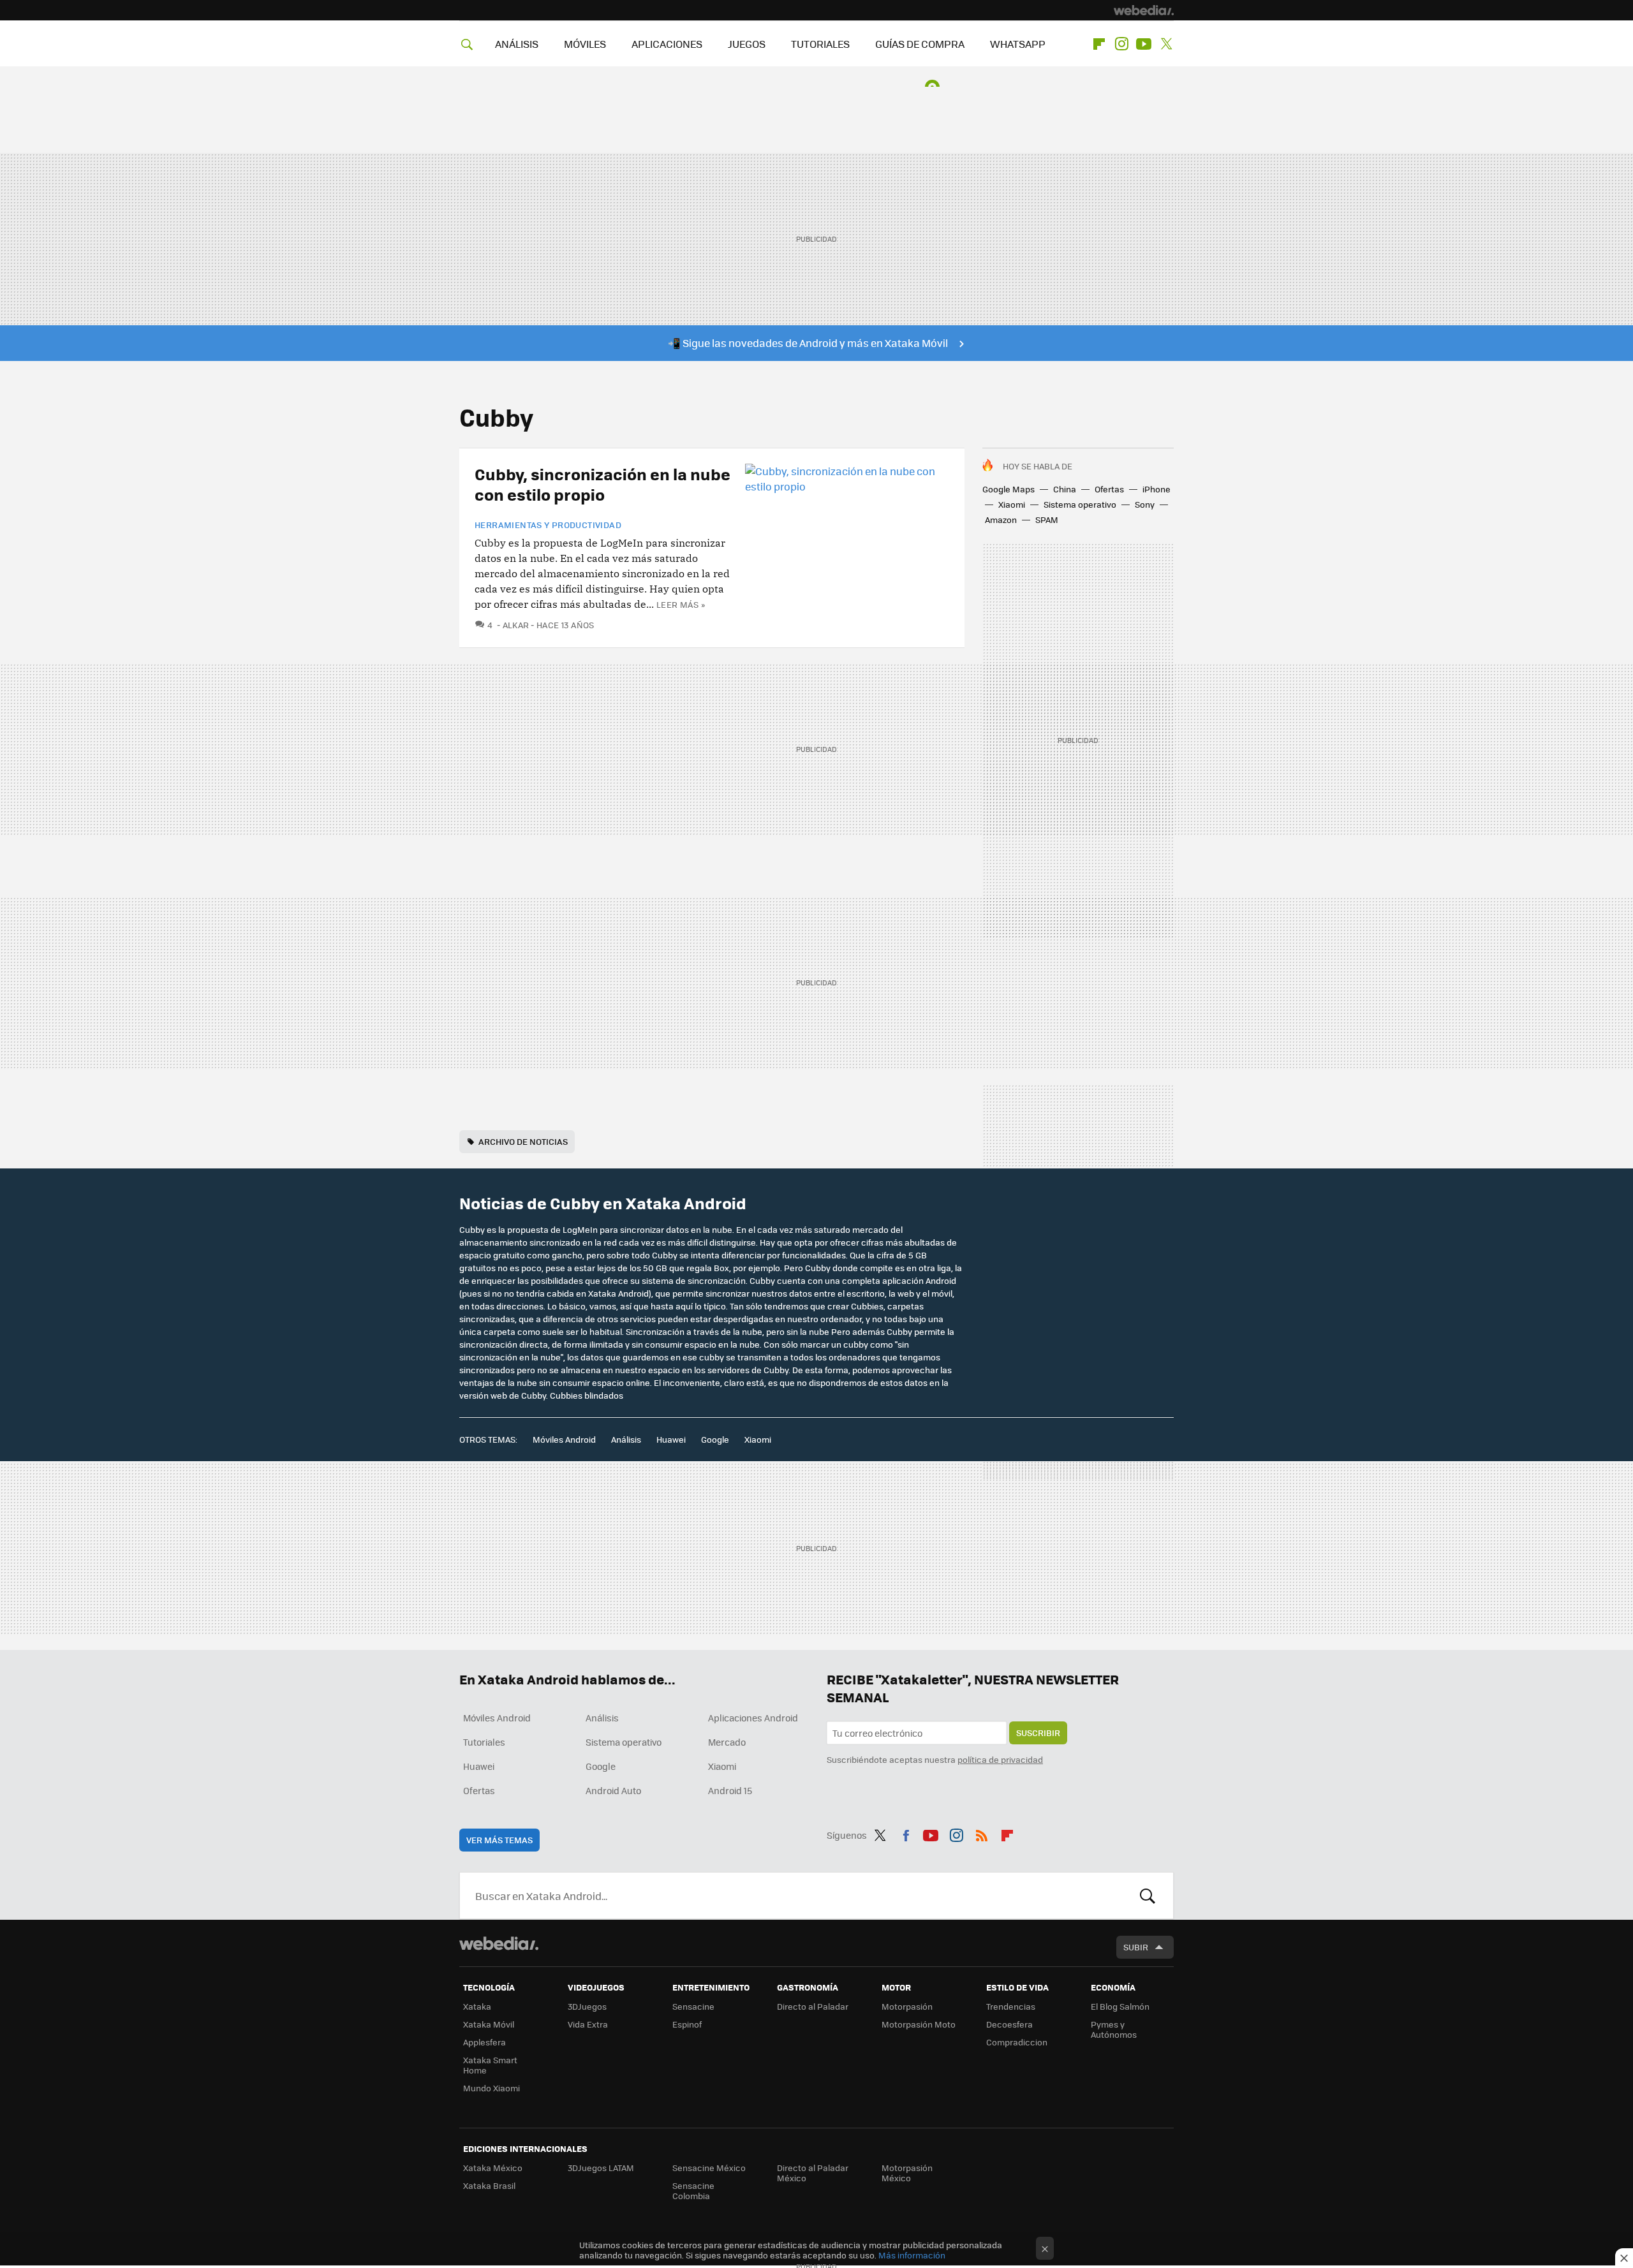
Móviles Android (564, 1439)
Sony (1145, 504)
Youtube (1144, 44)
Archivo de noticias (523, 1141)
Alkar (516, 625)
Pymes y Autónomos (1114, 2029)
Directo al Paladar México (813, 2173)
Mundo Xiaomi (491, 2088)
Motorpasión (907, 2006)
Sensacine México (709, 2168)
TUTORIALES (820, 44)
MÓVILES (585, 44)
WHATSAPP (1018, 44)
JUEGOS (747, 44)
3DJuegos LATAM (601, 2168)
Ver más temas (499, 1840)
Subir (1136, 1947)
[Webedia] (1144, 10)
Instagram (1121, 44)
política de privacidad (1000, 1759)
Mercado (727, 1742)
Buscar (1148, 1896)
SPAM (1047, 519)
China (1065, 489)
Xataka (477, 2006)
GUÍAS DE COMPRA (920, 44)
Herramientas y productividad (548, 525)
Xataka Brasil (489, 2185)
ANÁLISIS (517, 44)
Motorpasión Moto (919, 2024)
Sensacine (693, 2006)
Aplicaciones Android (753, 1718)
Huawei (671, 1439)
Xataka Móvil (489, 2024)
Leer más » (681, 604)
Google (715, 1439)
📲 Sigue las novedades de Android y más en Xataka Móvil (808, 343)
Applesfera (484, 2042)
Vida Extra (588, 2024)
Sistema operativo (1080, 504)
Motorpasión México (907, 2173)
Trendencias (1011, 2006)
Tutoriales (484, 1742)
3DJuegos (587, 2006)
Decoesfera (1009, 2024)
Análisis (626, 1439)
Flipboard (1099, 44)
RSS (982, 1833)
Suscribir (1038, 1733)
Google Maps (1009, 489)
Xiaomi (1012, 504)
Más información (912, 2255)
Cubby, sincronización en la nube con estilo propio (602, 484)
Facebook (906, 1833)
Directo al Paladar (813, 2006)
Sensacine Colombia (693, 2191)
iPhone (1156, 489)
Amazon (1001, 519)
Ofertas (1109, 489)
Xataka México (493, 2168)
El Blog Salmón (1120, 2006)
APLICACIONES (667, 44)
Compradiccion (1017, 2042)
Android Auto (613, 1790)
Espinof (687, 2024)
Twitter (1166, 44)
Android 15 (730, 1790)
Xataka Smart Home (490, 2065)
